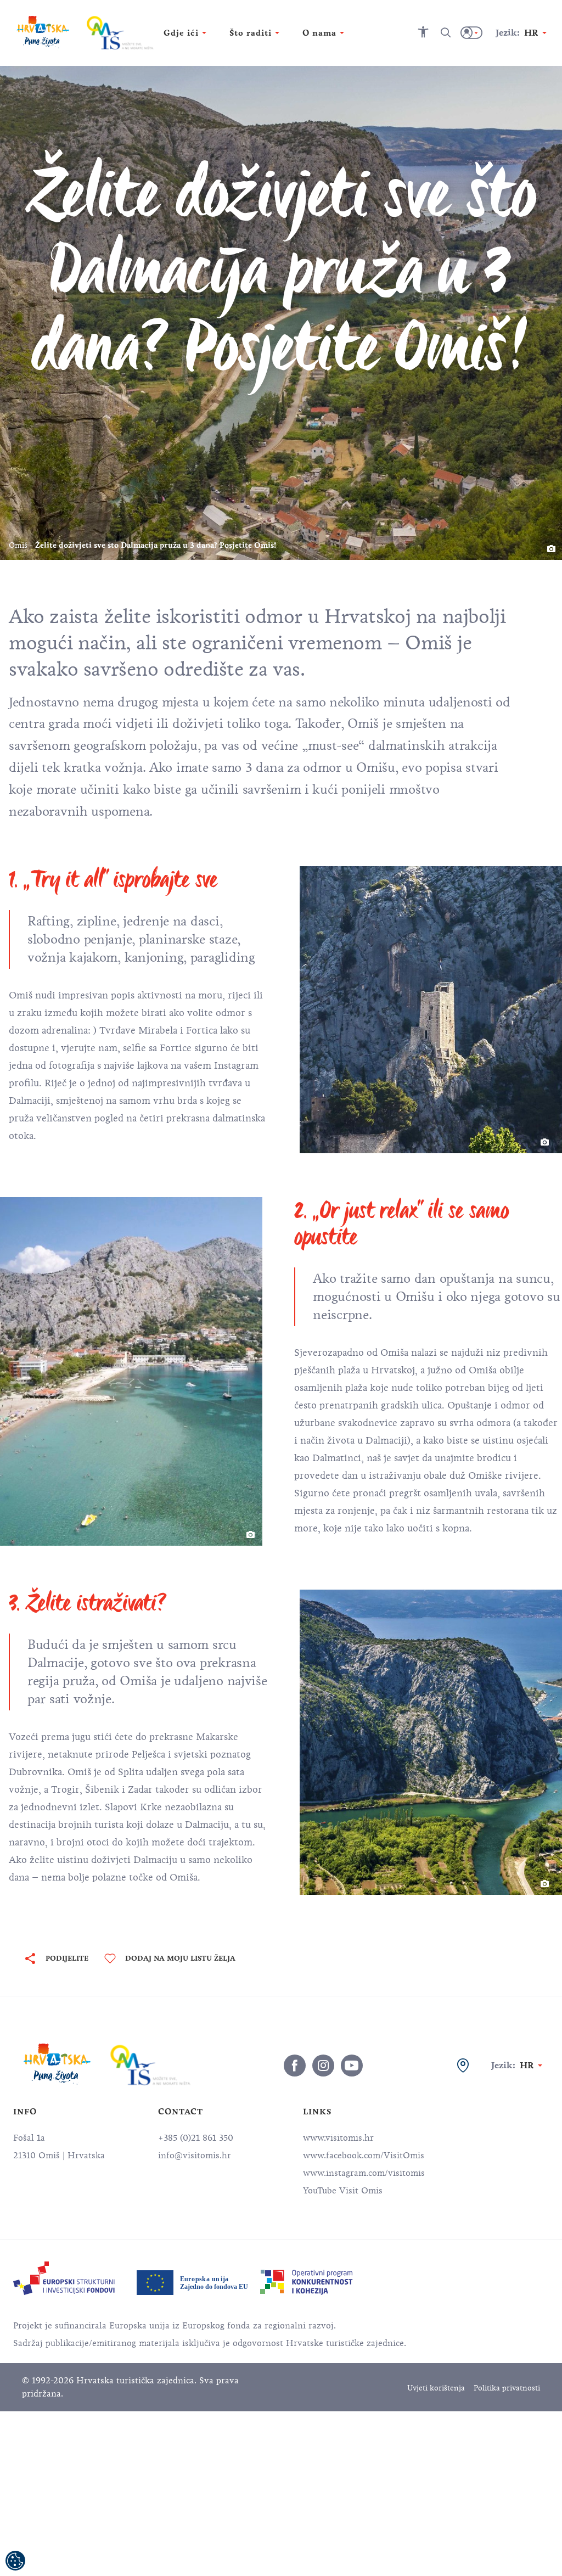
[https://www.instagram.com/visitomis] (323, 2066)
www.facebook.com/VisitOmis (364, 2156)
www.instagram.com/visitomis (364, 2173)
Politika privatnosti (507, 2388)
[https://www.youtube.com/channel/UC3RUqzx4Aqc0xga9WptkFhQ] (352, 2066)
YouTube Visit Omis (343, 2191)
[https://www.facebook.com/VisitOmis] (295, 2066)
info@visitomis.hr (195, 2156)
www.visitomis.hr (338, 2138)
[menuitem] (64, 2278)
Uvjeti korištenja (436, 2388)
